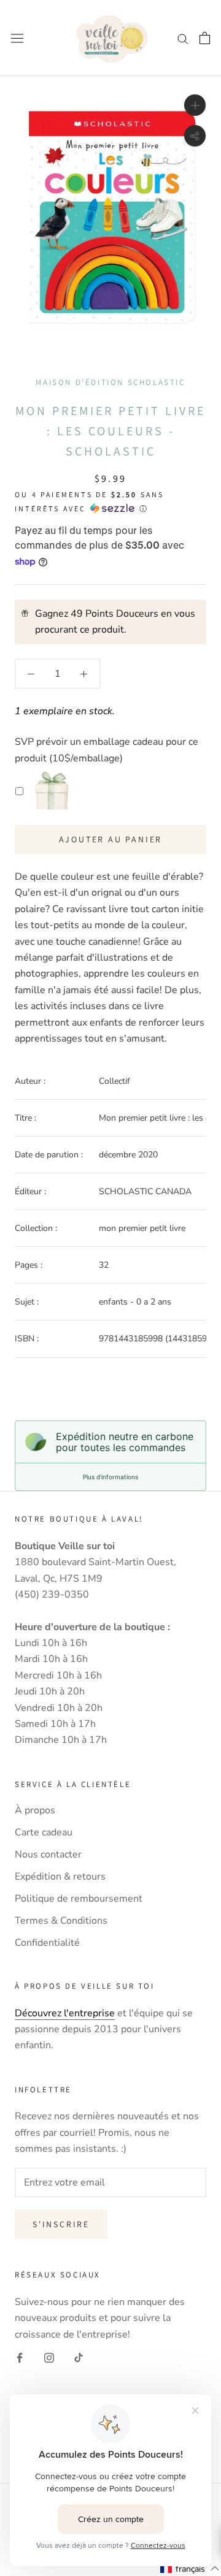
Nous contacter (48, 1854)
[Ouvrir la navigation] (17, 38)
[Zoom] (195, 105)
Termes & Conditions (61, 1921)
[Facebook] (20, 2357)
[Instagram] (49, 2357)
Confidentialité (47, 1943)
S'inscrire (61, 2224)
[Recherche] (183, 38)
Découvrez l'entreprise (65, 2013)
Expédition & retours (60, 1877)
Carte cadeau (44, 1832)
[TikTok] (79, 2357)
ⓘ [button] (143, 509)
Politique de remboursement (79, 1899)
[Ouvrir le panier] (205, 38)
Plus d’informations (110, 1477)
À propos (35, 1810)
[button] (190, 2569)
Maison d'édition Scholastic (110, 382)
